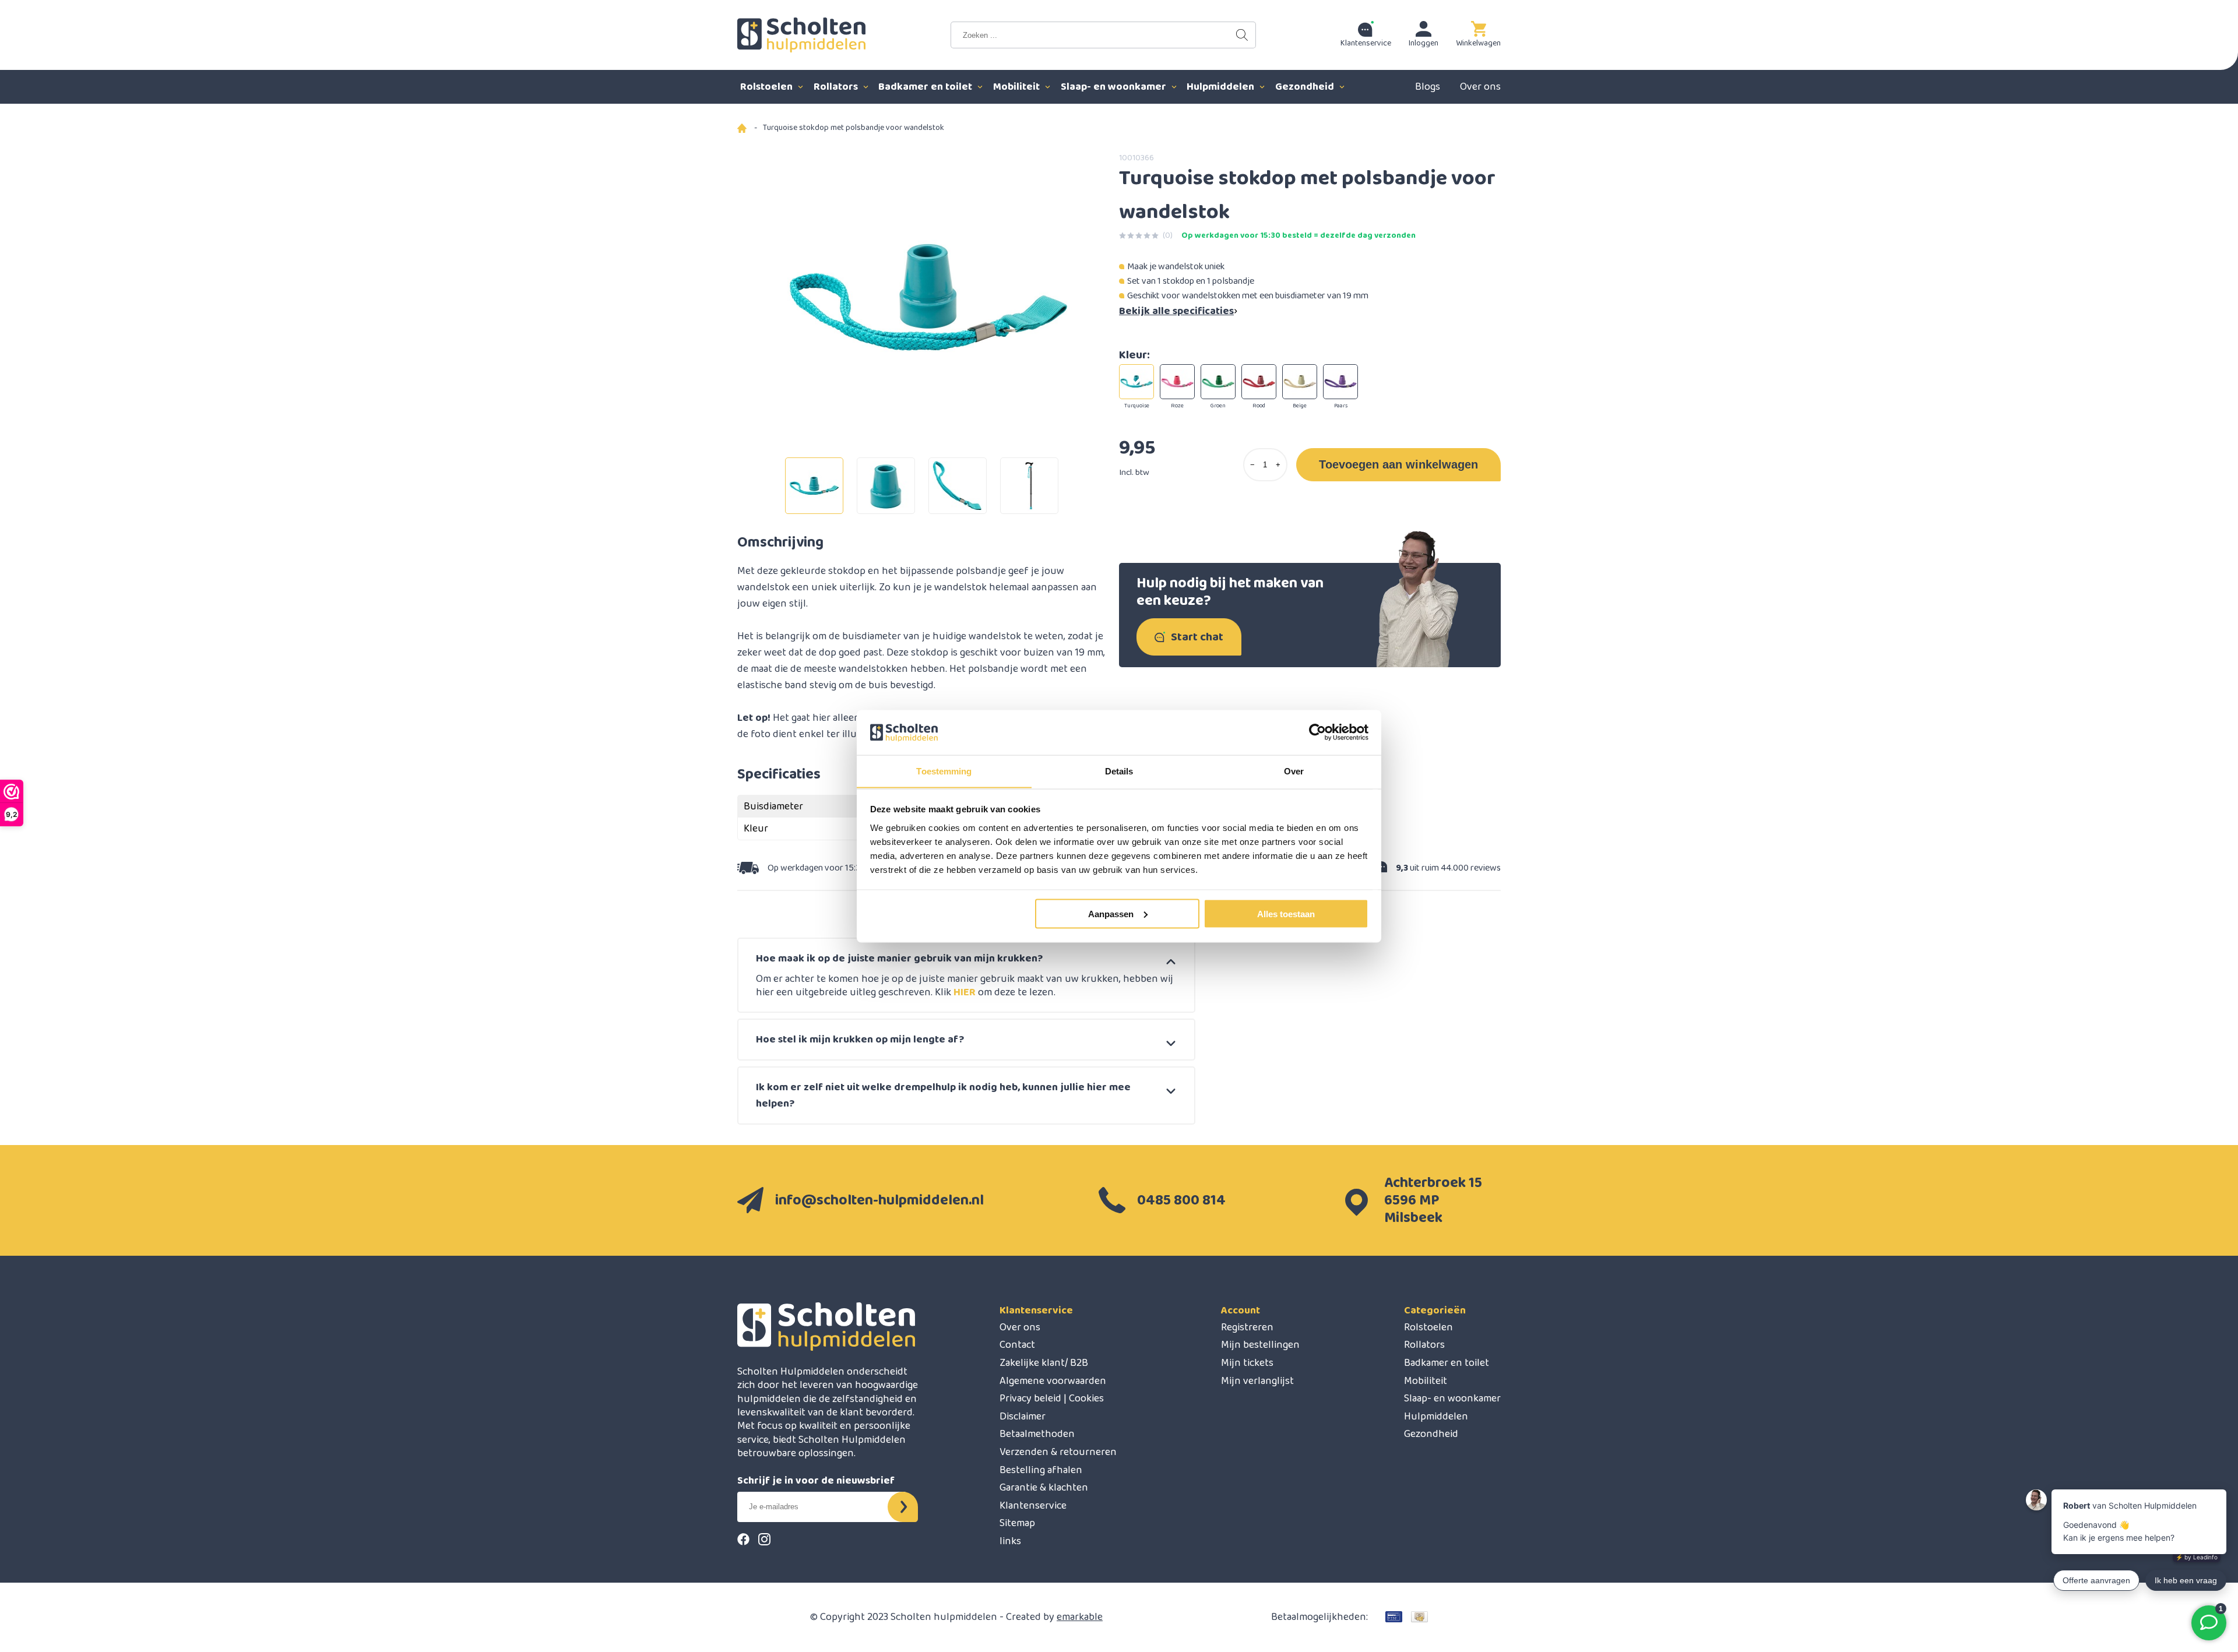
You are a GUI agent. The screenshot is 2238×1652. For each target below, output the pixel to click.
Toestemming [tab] (944, 771)
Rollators (837, 87)
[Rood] (1259, 382)
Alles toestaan (1286, 913)
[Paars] (1340, 382)
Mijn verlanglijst (1257, 1381)
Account (1241, 1311)
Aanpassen (1111, 913)
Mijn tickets (1247, 1363)
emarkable (1080, 1617)
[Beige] (1300, 382)
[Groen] (1218, 382)
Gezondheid (1306, 87)
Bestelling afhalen (1041, 1470)
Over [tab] (1294, 771)
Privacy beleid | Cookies (1052, 1399)
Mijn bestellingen (1260, 1345)
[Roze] (1177, 382)
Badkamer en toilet (926, 87)
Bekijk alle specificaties (1176, 311)
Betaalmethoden (1037, 1434)
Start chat (1197, 637)
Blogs (1428, 87)
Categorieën (1435, 1311)
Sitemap (1017, 1523)
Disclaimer (1023, 1417)
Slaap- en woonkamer (1115, 87)
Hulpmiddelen (1222, 87)
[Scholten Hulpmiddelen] (801, 35)
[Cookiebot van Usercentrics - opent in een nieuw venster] (1317, 732)
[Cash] (1419, 1617)
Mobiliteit (1018, 87)
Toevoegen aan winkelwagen (1398, 464)
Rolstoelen (768, 87)
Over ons (1480, 87)
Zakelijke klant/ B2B (1044, 1363)
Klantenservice (1036, 1311)
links (1010, 1541)
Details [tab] (1119, 771)
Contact (1017, 1345)
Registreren (1247, 1327)
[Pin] (1394, 1617)
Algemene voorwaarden (1053, 1381)
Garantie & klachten (1044, 1488)
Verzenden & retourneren (1058, 1452)
